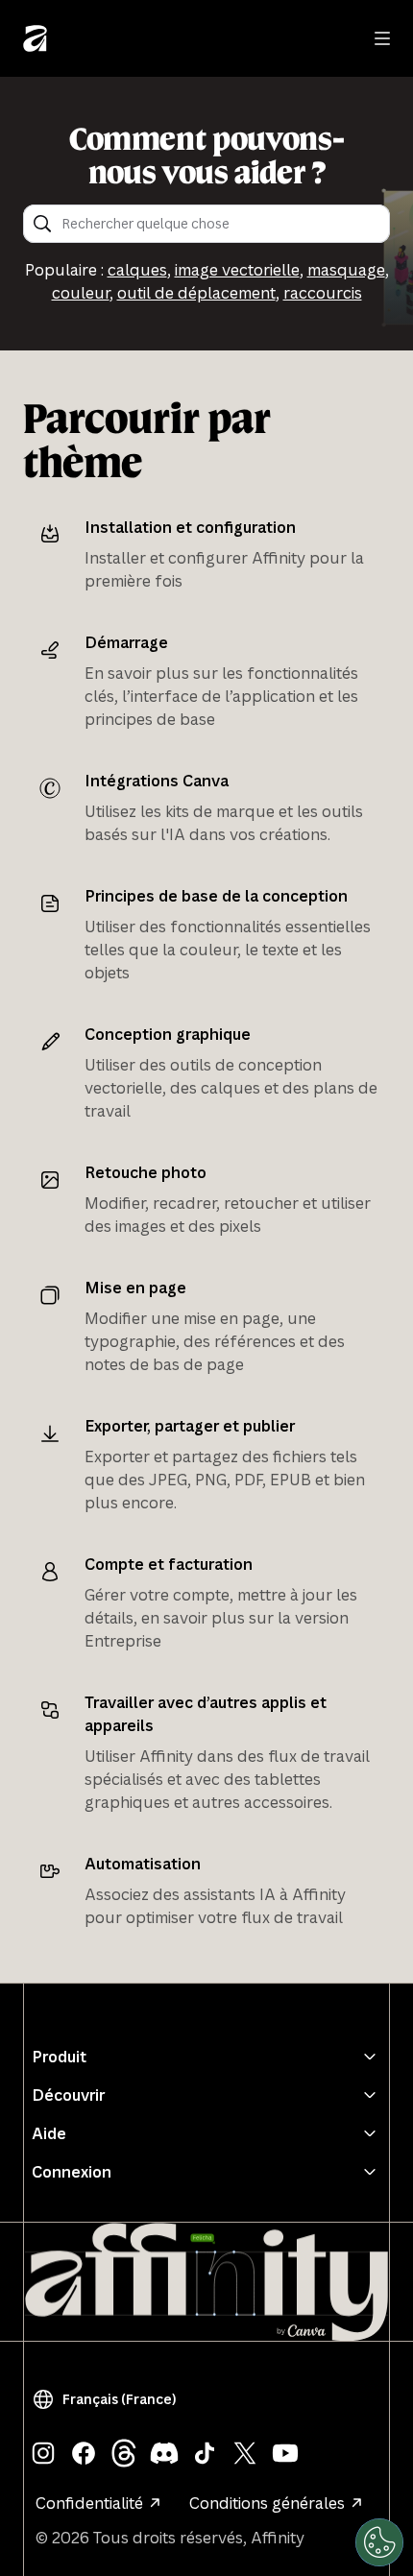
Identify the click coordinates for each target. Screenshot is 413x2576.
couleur (81, 293)
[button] (108, 2399)
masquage (346, 270)
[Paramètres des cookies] (379, 2542)
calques (137, 270)
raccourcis (323, 293)
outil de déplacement (196, 293)
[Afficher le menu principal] (382, 38)
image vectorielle (237, 270)
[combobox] (219, 224)
